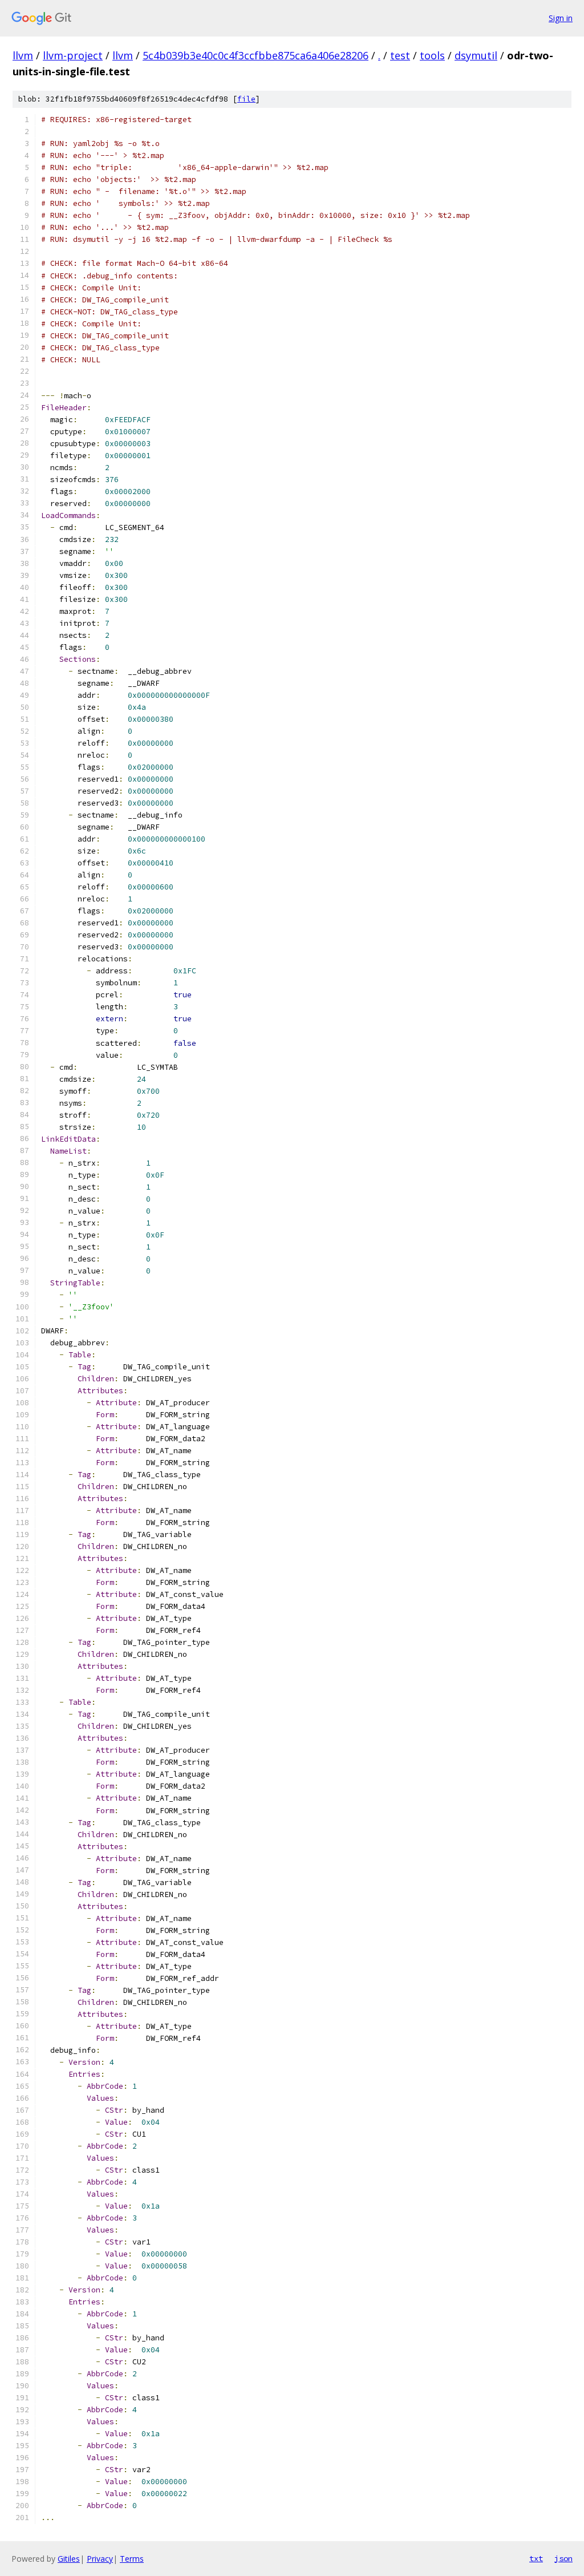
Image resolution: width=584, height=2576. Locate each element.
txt (536, 2558)
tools (432, 55)
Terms (132, 2559)
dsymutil (476, 55)
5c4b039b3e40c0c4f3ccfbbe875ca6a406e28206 (255, 55)
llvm (23, 55)
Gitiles (69, 2559)
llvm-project (73, 55)
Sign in (561, 18)
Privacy (100, 2559)
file (246, 99)
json (563, 2558)
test (400, 55)
